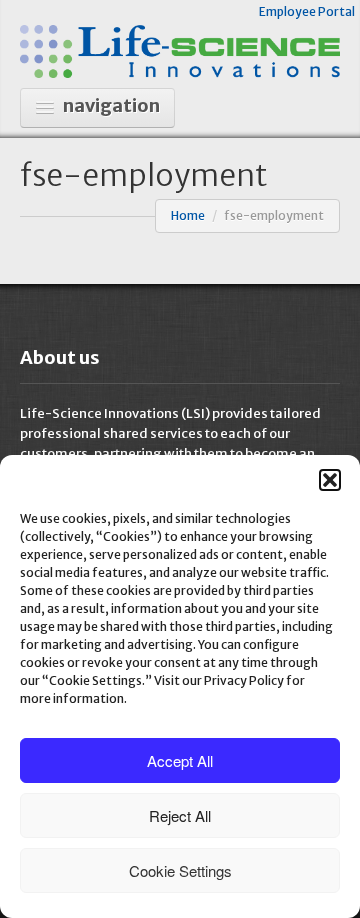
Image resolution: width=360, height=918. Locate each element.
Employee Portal (307, 11)
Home (188, 215)
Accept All (180, 760)
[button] (330, 480)
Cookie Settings (180, 870)
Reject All (180, 815)
